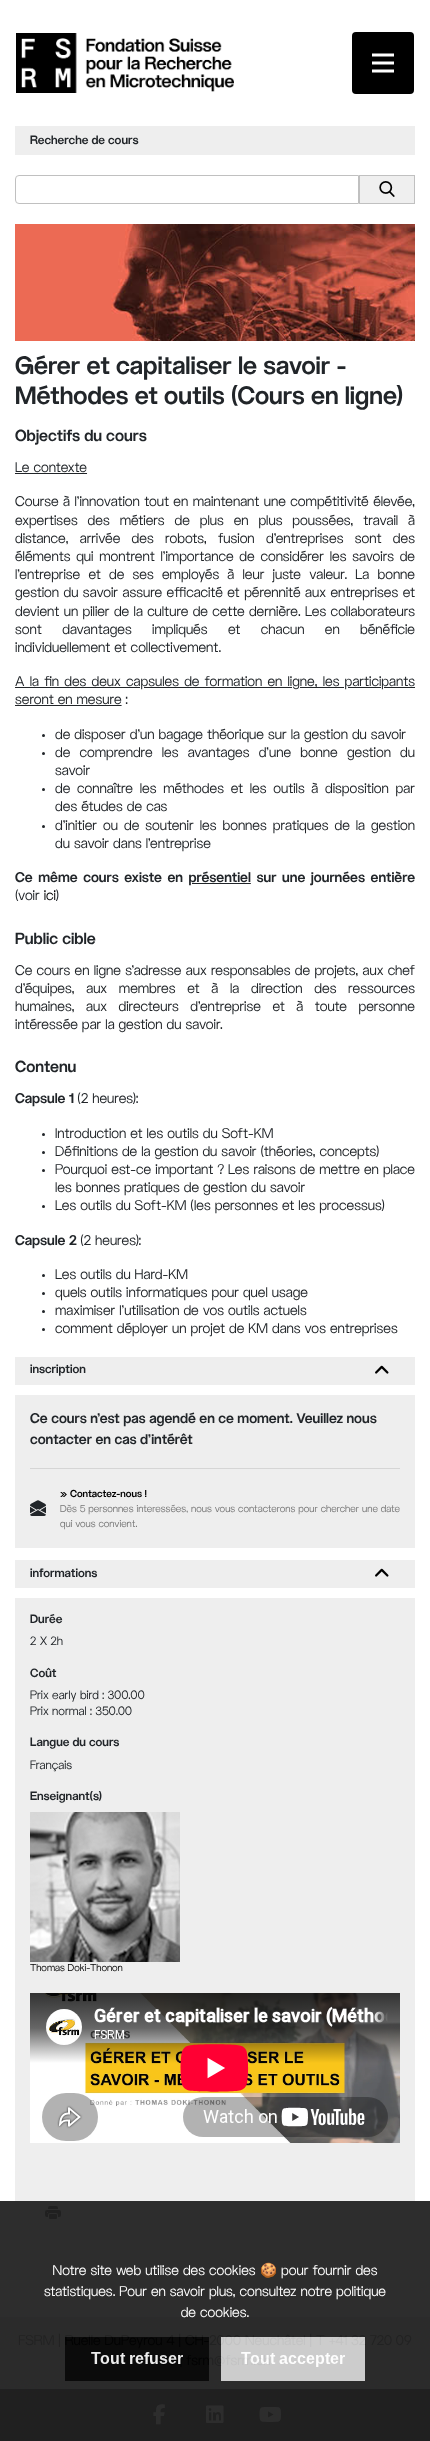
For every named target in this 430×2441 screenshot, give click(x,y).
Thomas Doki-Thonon (76, 1969)
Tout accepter (293, 2358)
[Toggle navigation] (383, 63)
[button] (381, 1371)
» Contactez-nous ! (103, 1495)
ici (50, 897)
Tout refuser (137, 2358)
